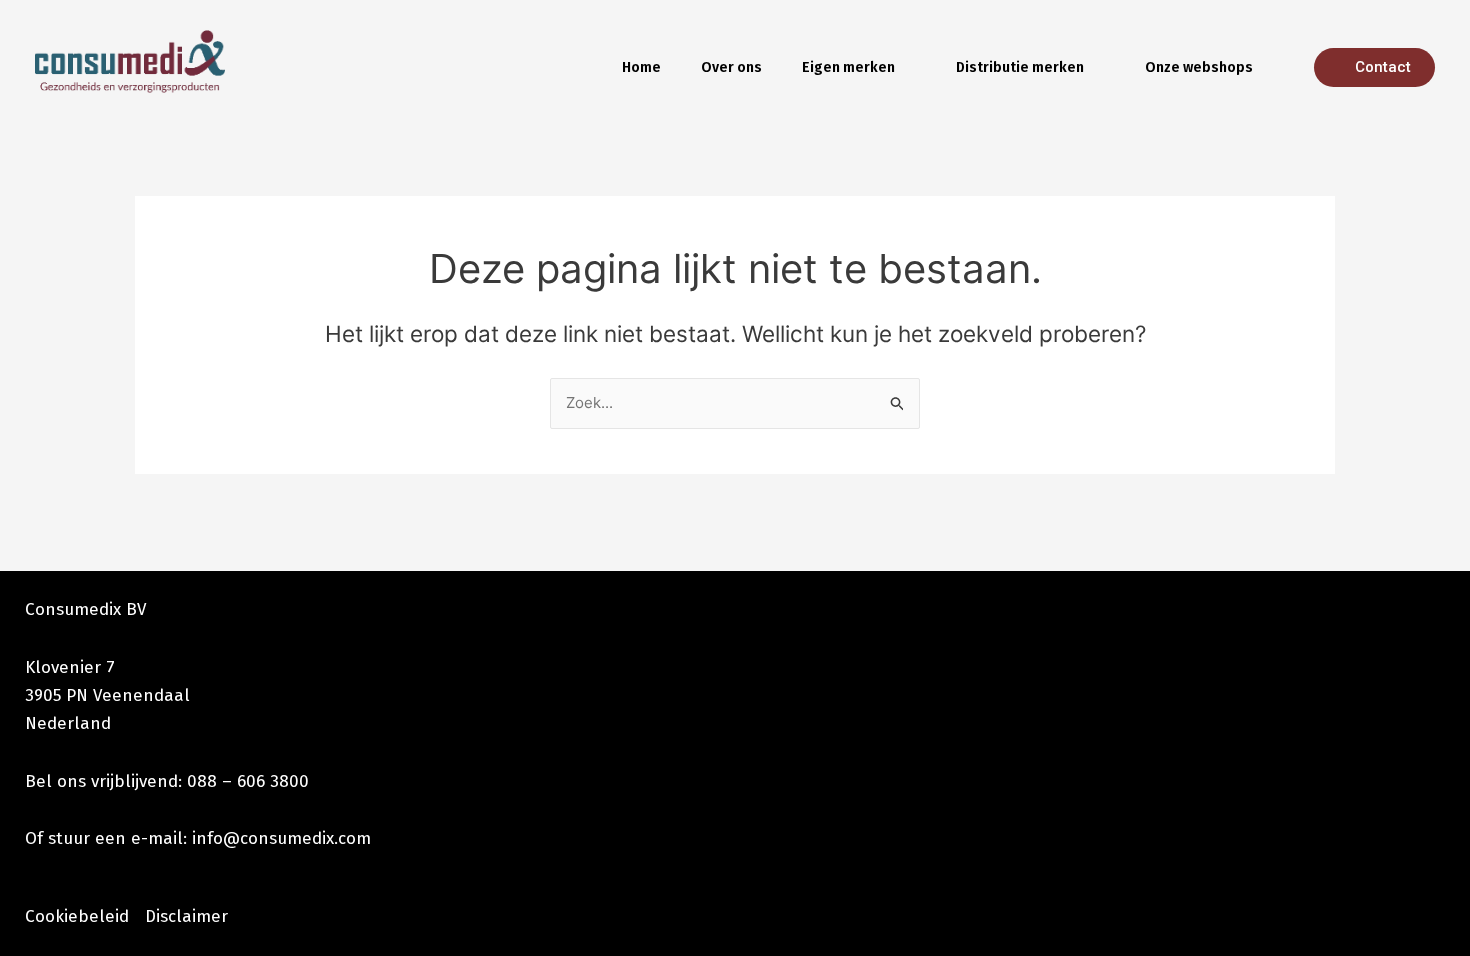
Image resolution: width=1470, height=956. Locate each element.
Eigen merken (848, 67)
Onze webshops (1199, 67)
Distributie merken (1020, 67)
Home (641, 67)
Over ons (731, 67)
